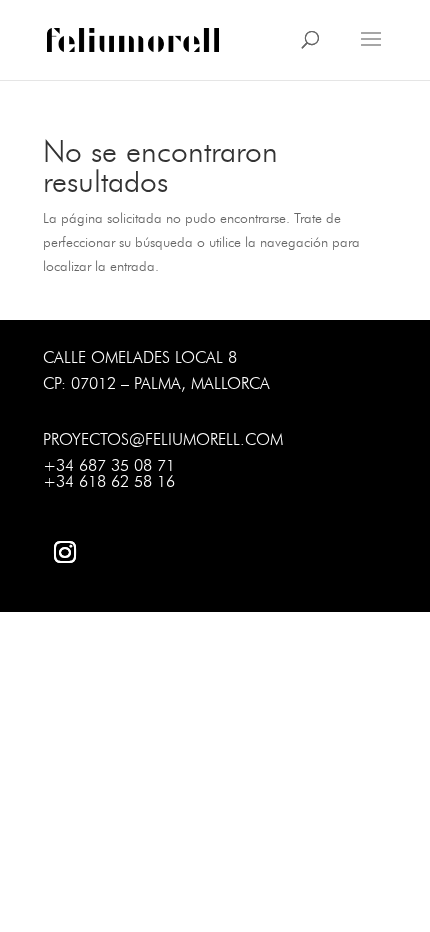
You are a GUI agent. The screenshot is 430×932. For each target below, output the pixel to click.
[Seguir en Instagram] (65, 552)
